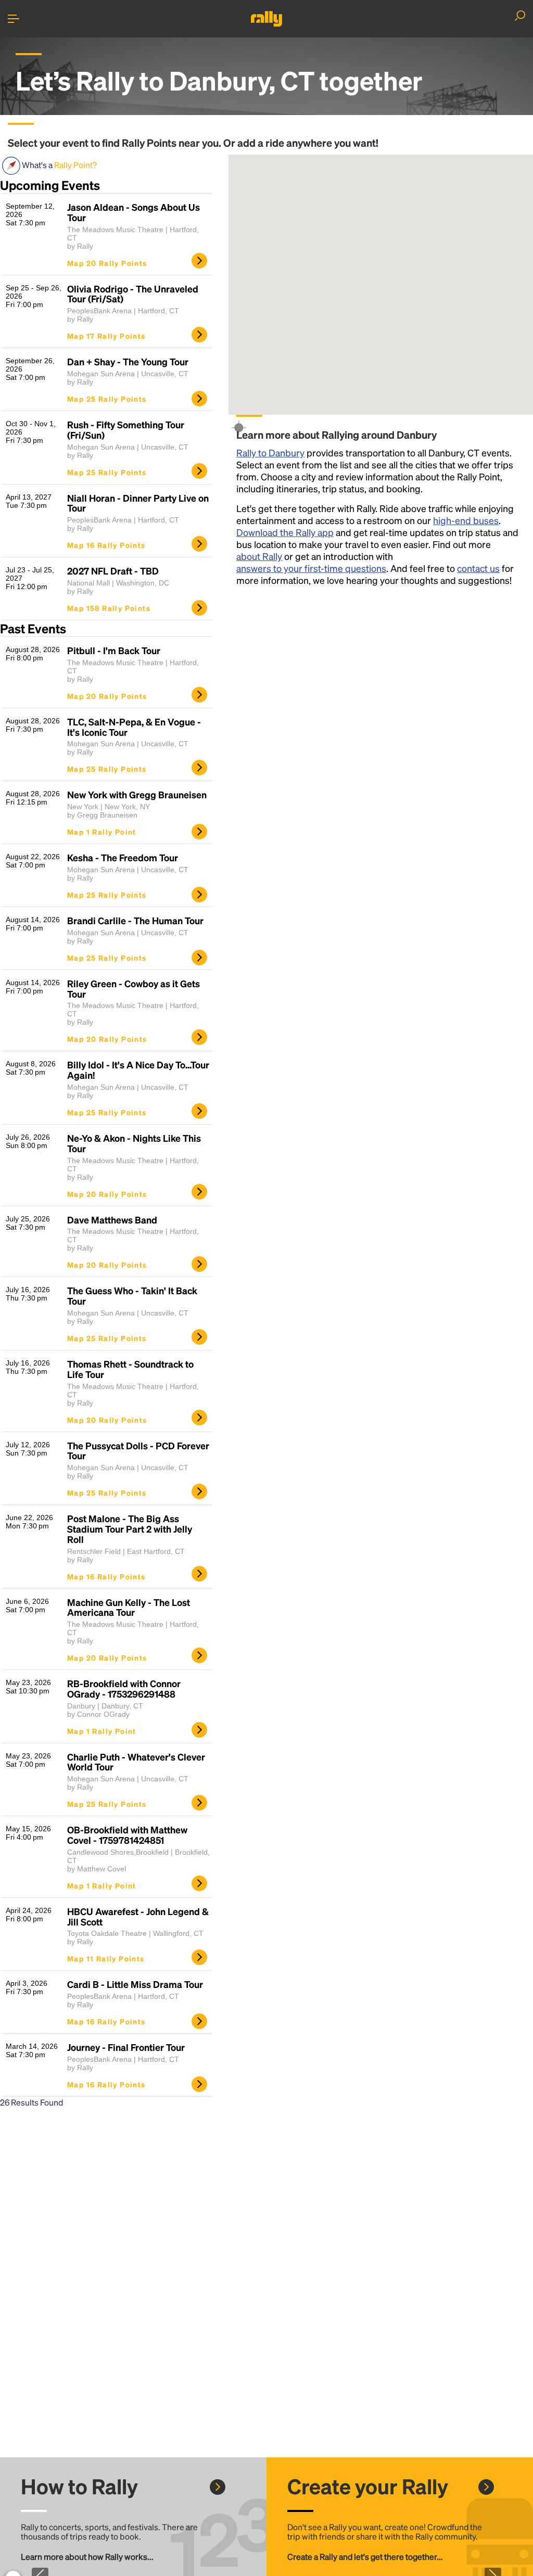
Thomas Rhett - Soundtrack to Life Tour (130, 1369)
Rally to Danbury (270, 452)
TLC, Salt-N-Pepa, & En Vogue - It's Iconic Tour (134, 727)
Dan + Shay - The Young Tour (128, 362)
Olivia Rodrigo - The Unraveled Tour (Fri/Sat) (133, 294)
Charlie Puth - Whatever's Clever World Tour (136, 1762)
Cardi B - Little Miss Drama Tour (135, 1984)
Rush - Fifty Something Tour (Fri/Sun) (126, 430)
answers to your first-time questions (311, 568)
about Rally (259, 556)
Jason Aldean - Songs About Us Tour (134, 212)
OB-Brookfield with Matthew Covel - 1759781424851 (127, 1835)
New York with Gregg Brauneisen (137, 795)
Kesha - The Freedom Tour (123, 858)
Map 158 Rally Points (109, 608)
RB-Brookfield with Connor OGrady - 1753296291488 (124, 1689)
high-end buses (466, 520)
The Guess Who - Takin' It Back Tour (132, 1296)
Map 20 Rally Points (107, 263)
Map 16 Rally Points (106, 545)
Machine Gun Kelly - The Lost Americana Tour (129, 1608)
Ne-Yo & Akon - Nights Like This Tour (134, 1143)
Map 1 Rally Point (102, 832)
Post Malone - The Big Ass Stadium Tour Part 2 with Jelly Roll (130, 1529)
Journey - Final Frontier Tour (126, 2047)
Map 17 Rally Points (106, 336)
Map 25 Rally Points (107, 399)
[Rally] (266, 19)
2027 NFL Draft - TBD (113, 571)
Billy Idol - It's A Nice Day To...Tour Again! (138, 1070)
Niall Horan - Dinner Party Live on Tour (138, 503)
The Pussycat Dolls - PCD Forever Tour (138, 1451)
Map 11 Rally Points (106, 1958)
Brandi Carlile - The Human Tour (135, 921)
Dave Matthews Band (112, 1220)
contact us (478, 568)
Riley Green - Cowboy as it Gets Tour (134, 989)
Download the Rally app (285, 532)
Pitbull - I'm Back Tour (114, 651)
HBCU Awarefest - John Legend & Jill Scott (138, 1917)
